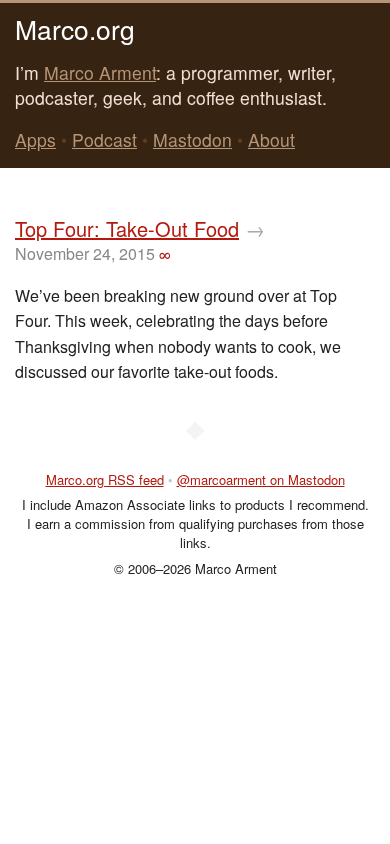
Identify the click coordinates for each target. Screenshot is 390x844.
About (271, 139)
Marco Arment (100, 72)
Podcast (104, 139)
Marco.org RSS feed (105, 479)
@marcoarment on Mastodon (261, 479)
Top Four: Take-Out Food (127, 228)
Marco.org (75, 28)
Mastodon (192, 139)
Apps (35, 139)
